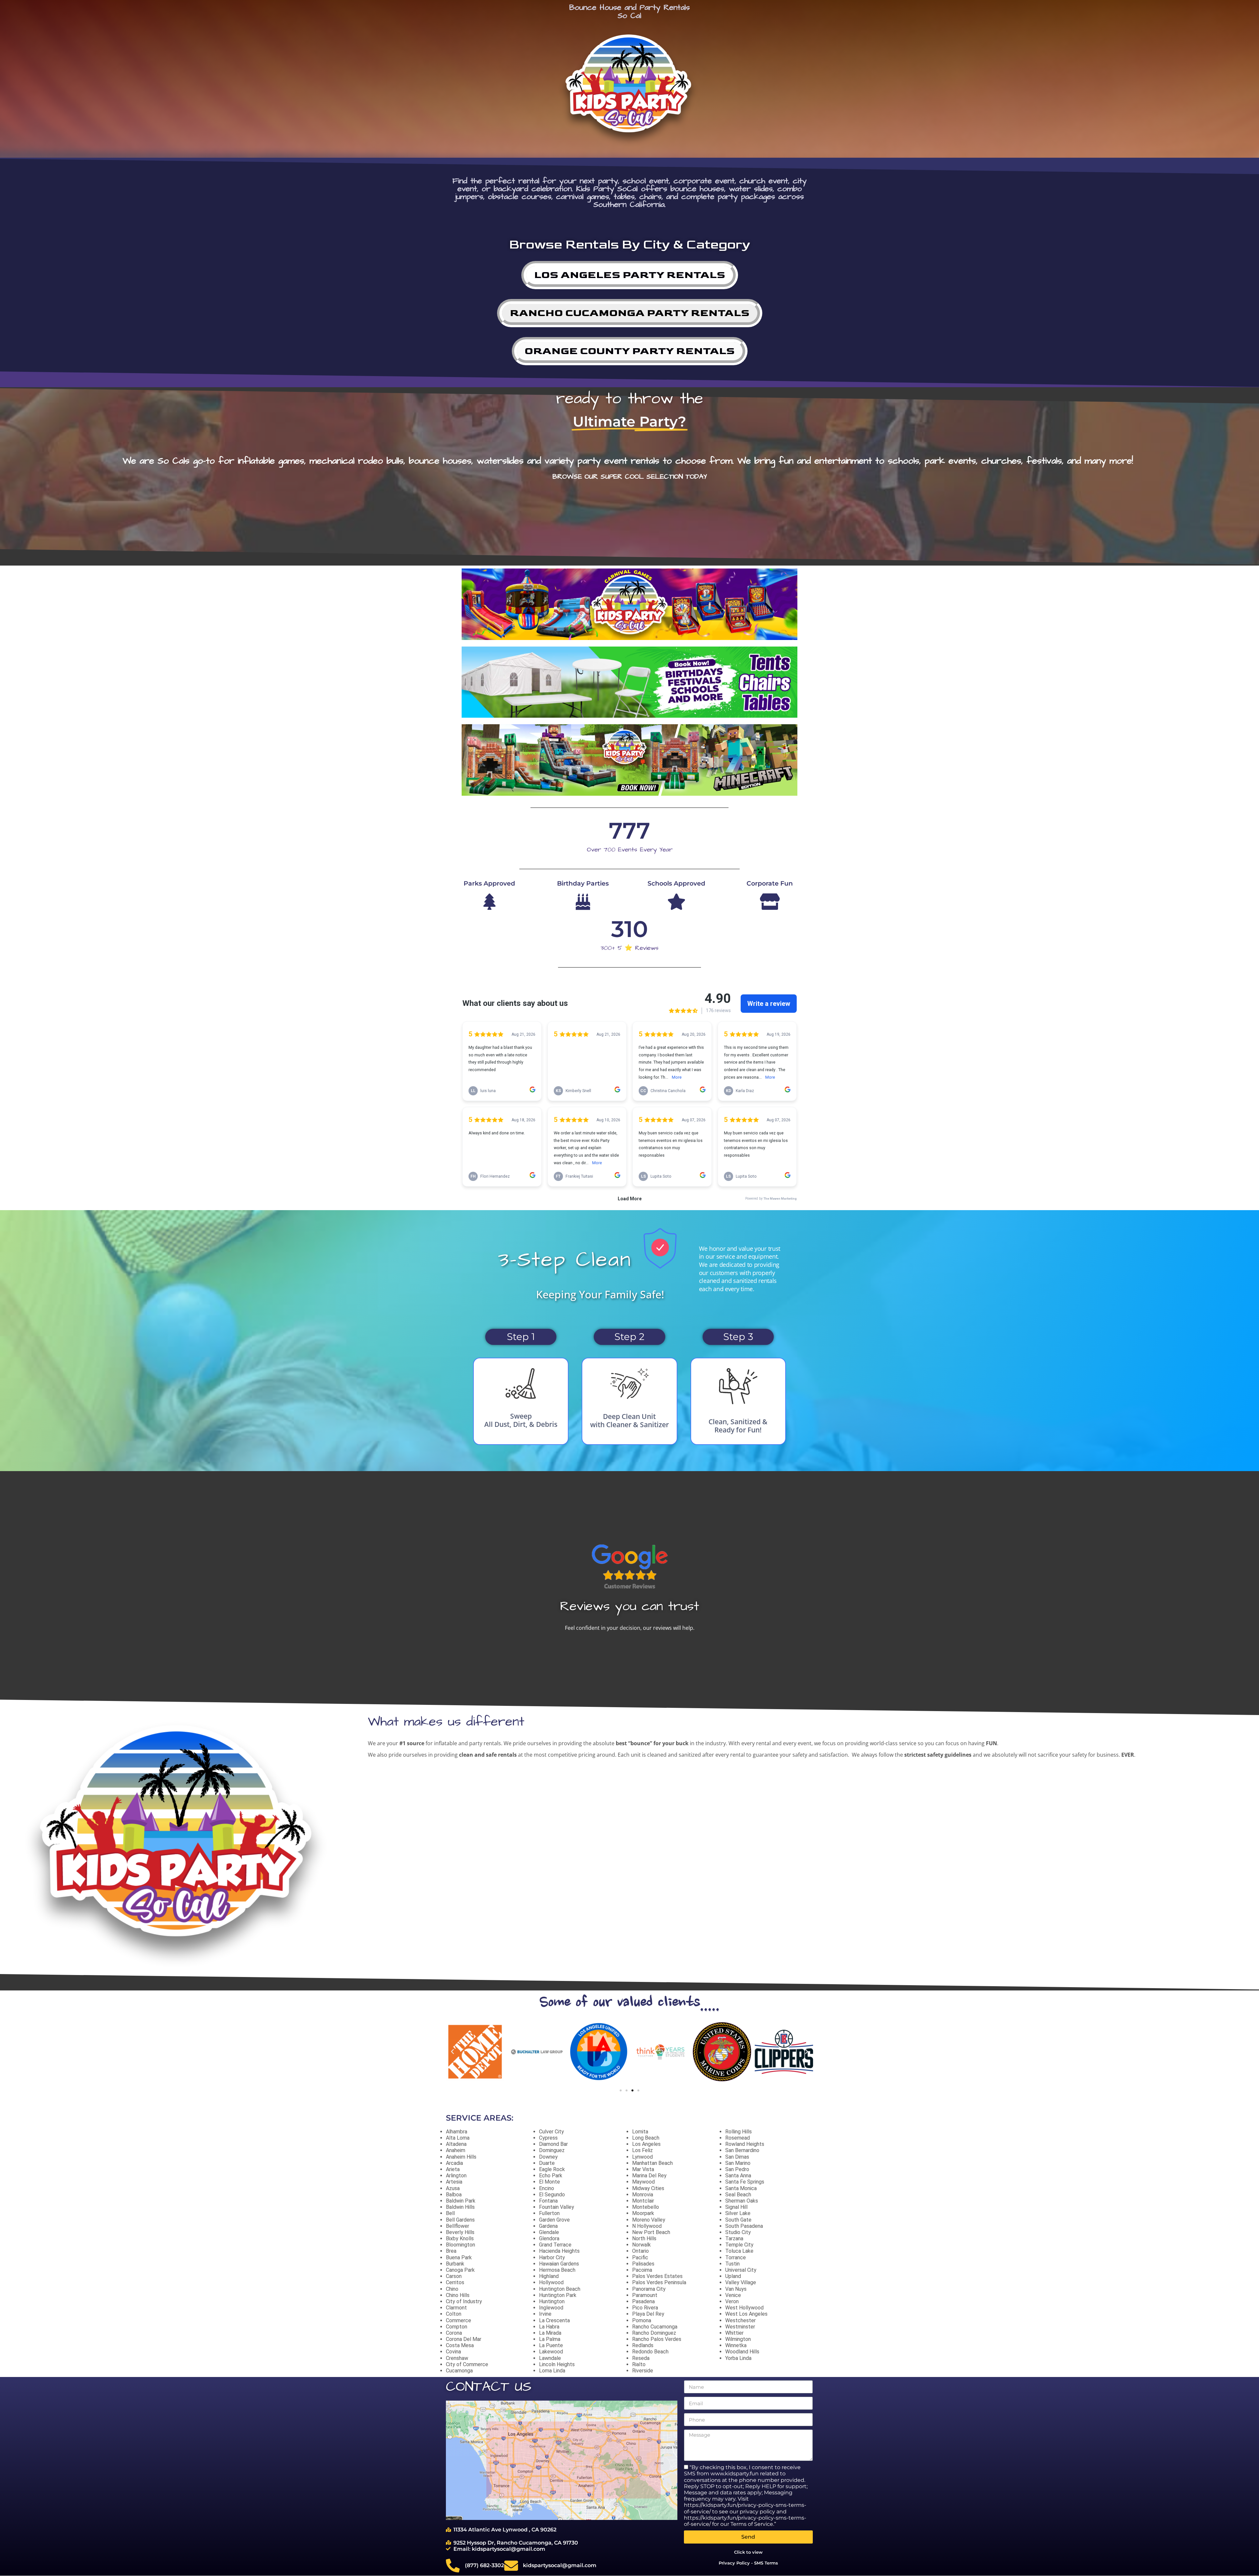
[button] (452, 2052)
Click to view (748, 2552)
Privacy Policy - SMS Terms (748, 2563)
